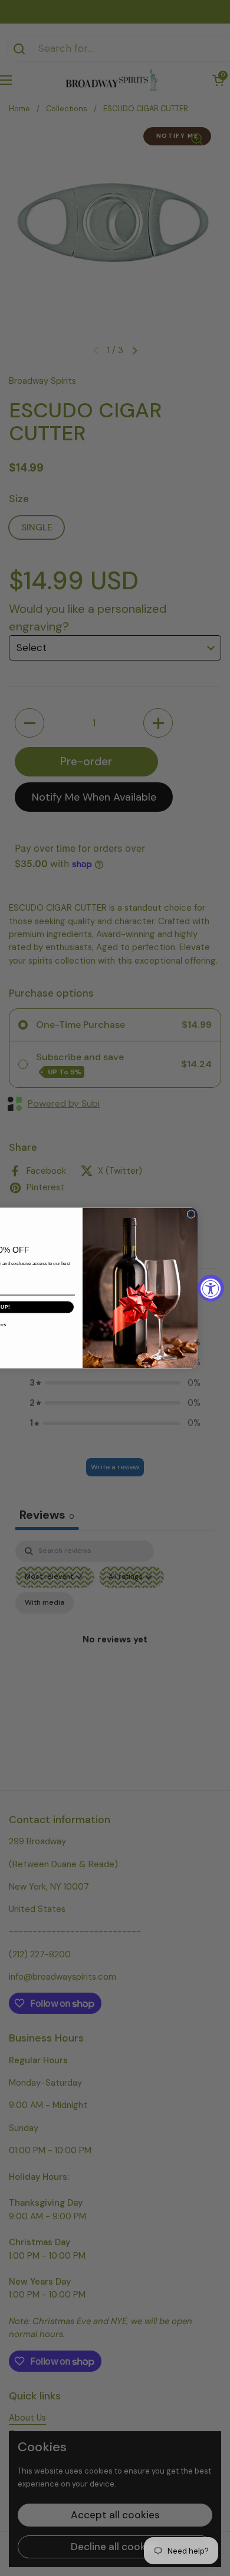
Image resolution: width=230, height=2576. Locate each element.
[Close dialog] (191, 1214)
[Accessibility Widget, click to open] (211, 1288)
